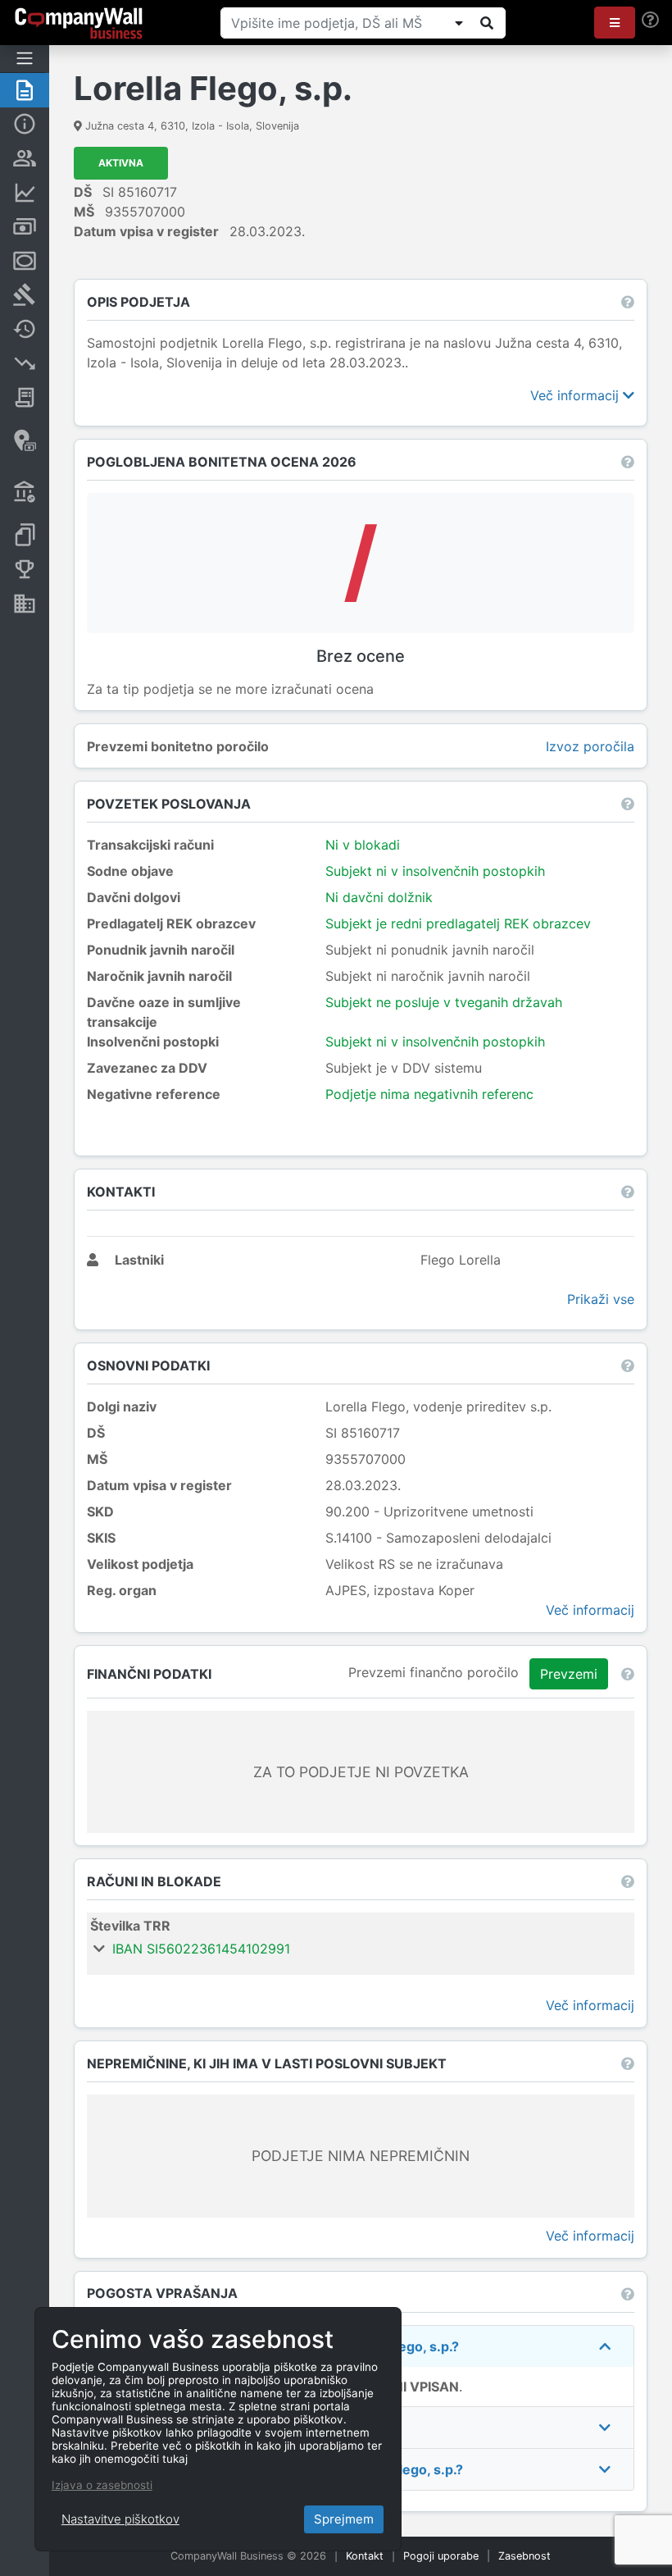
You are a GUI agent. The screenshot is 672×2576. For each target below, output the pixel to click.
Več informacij (577, 395)
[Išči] (487, 23)
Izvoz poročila (590, 746)
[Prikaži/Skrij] (459, 23)
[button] (615, 23)
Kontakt (365, 2556)
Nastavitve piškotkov (120, 2519)
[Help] (650, 20)
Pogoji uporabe (441, 2556)
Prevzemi (569, 1674)
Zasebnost (524, 2556)
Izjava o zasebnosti (102, 2485)
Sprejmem (344, 2519)
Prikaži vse (601, 1299)
